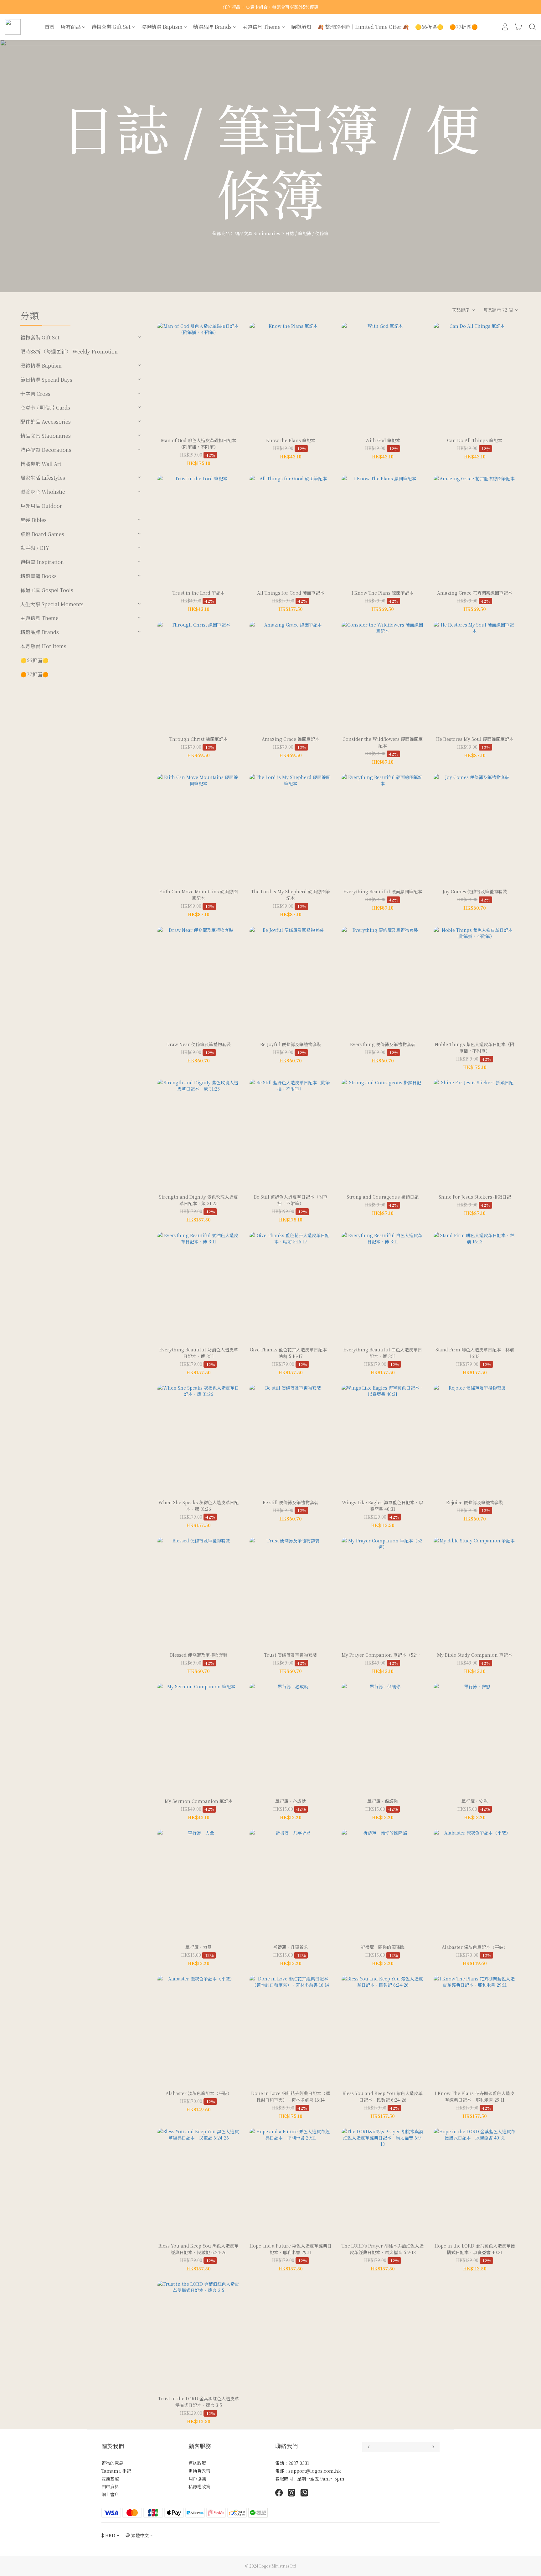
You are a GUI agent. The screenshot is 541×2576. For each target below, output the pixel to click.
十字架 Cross (35, 394)
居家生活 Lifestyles (43, 478)
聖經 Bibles (33, 520)
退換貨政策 (199, 2471)
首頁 (49, 27)
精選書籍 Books (39, 576)
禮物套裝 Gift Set (111, 27)
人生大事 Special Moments (52, 604)
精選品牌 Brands (212, 27)
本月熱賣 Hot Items (43, 646)
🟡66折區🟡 (429, 27)
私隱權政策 (199, 2486)
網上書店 (110, 2494)
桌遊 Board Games (42, 534)
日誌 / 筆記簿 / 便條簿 (307, 233)
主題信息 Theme (261, 27)
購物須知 (301, 27)
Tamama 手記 (116, 2471)
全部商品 (221, 233)
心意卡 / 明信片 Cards (45, 408)
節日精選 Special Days (46, 380)
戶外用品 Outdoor (41, 506)
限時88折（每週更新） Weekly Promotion (69, 351)
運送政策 (197, 2463)
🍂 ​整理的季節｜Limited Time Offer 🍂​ (363, 27)
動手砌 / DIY (35, 548)
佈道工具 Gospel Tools (47, 590)
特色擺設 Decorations (46, 450)
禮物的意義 (112, 2463)
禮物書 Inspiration (42, 562)
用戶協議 (197, 2479)
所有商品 (71, 27)
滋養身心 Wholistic (43, 492)
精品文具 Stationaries (258, 233)
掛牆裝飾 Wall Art (41, 464)
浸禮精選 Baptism (162, 27)
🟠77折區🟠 (464, 27)
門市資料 (110, 2486)
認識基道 (110, 2479)
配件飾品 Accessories (46, 422)
